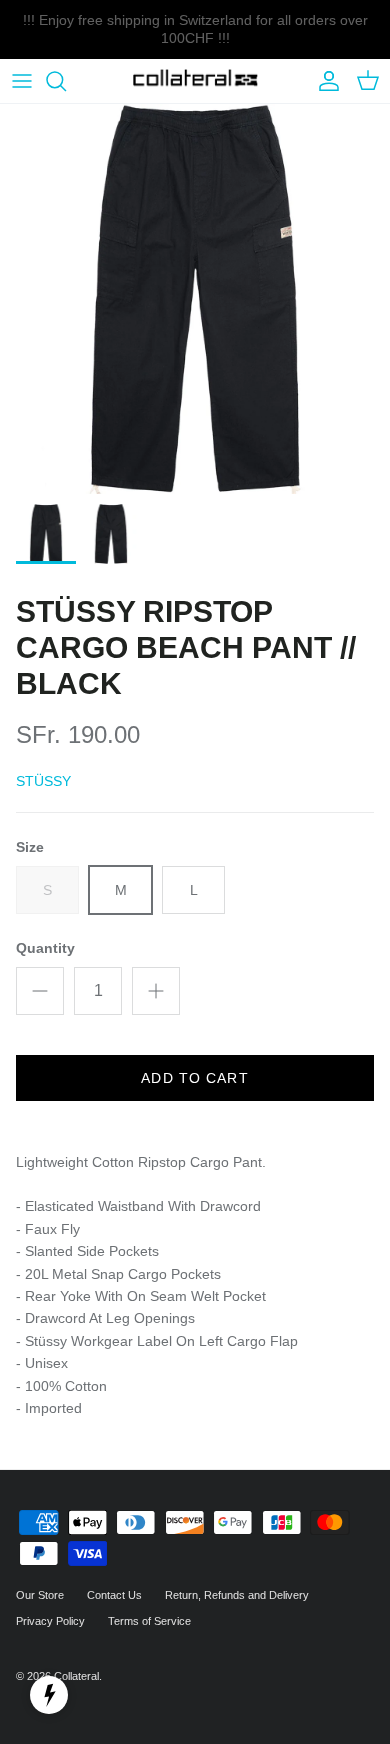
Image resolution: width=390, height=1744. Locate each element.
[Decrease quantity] (40, 991)
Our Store (40, 1595)
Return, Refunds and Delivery (237, 1595)
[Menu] (22, 81)
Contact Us (114, 1595)
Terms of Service (149, 1621)
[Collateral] (195, 81)
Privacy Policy (50, 1621)
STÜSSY (43, 781)
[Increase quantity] (156, 991)
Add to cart (194, 1078)
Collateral (76, 1676)
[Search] (66, 81)
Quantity (45, 948)
